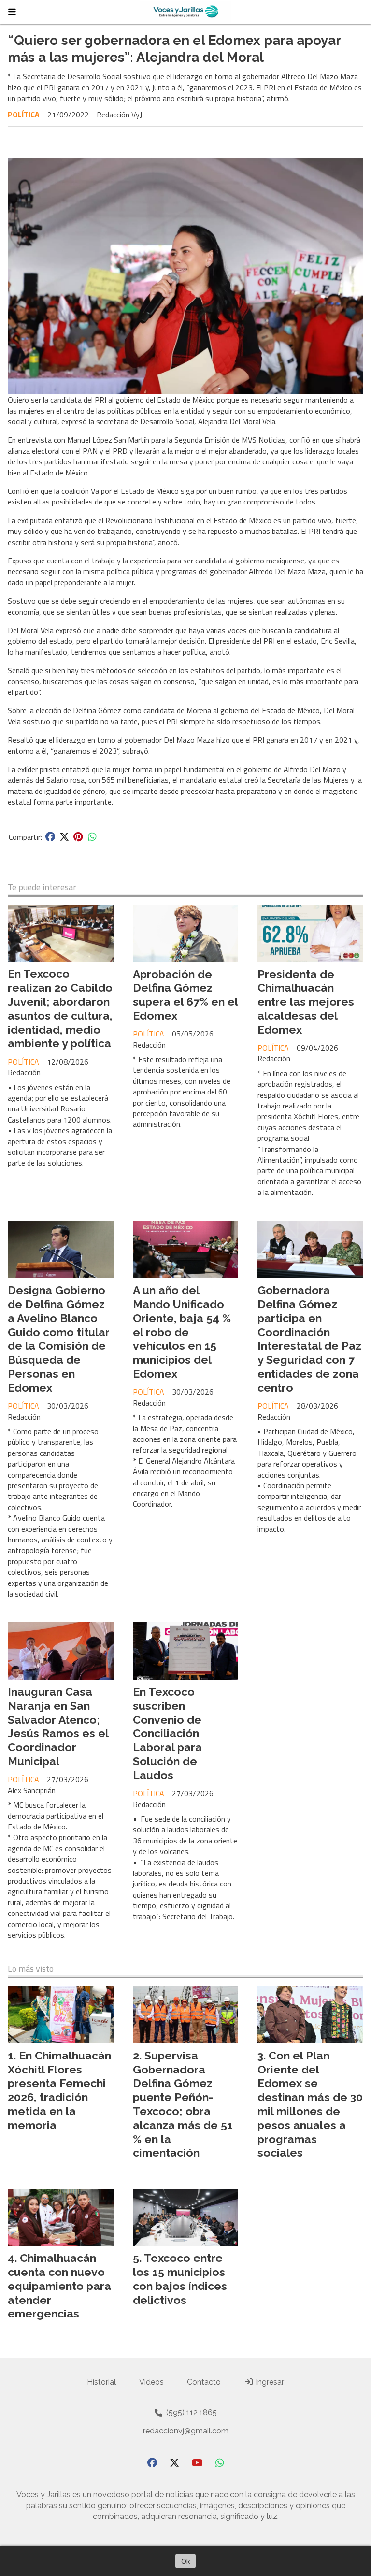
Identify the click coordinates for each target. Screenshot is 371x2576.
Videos (151, 2382)
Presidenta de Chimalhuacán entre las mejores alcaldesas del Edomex (306, 1002)
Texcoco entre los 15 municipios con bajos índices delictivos (180, 2279)
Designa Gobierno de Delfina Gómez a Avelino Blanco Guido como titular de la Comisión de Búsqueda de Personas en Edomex (59, 1339)
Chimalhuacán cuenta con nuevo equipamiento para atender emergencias (59, 2286)
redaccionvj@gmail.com (186, 2431)
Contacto (204, 2382)
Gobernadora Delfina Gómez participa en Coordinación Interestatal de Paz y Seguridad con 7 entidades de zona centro (309, 1339)
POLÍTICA (24, 115)
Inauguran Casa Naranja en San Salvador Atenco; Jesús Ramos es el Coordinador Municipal (58, 1726)
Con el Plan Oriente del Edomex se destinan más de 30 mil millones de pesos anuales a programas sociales (310, 2104)
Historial (101, 2382)
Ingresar (269, 2382)
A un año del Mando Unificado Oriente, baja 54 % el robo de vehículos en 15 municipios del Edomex (182, 1332)
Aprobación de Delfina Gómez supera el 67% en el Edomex (185, 995)
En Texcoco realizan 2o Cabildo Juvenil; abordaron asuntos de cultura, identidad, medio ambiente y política (60, 1008)
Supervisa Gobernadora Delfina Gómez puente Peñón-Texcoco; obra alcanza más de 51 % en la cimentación (183, 2104)
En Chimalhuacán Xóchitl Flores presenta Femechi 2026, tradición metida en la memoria (59, 2090)
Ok (185, 2561)
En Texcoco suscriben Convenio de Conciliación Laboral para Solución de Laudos (167, 1733)
